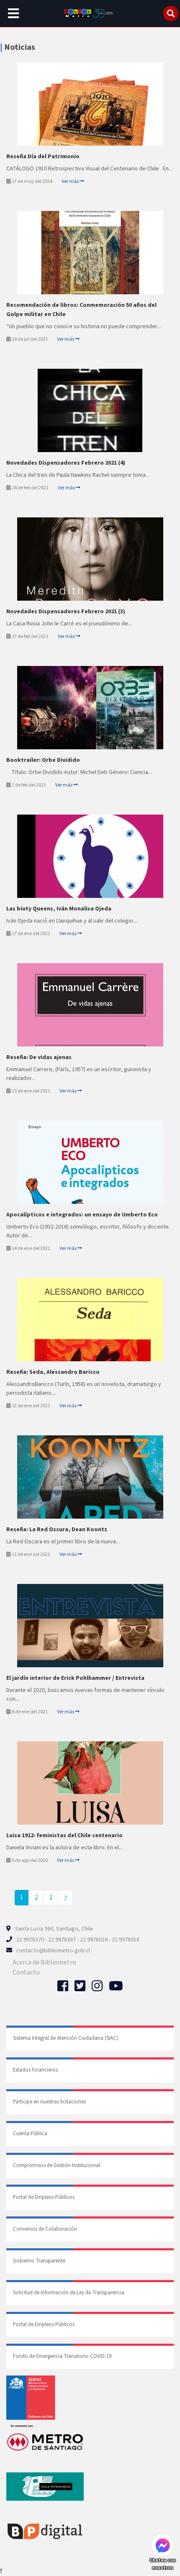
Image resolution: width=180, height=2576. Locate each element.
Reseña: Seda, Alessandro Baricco (53, 1372)
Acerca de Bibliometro (44, 1962)
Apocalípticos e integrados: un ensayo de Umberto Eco (82, 1215)
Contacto (26, 1972)
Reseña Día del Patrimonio (43, 157)
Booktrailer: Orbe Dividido (43, 760)
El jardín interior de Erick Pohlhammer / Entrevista (75, 1678)
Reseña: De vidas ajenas (39, 1057)
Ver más (71, 181)
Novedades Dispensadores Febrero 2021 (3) (66, 612)
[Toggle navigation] (13, 13)
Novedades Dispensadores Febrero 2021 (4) (66, 463)
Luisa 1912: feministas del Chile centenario (64, 1836)
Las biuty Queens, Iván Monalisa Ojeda (59, 909)
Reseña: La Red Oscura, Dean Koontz (57, 1530)
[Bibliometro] (90, 13)
